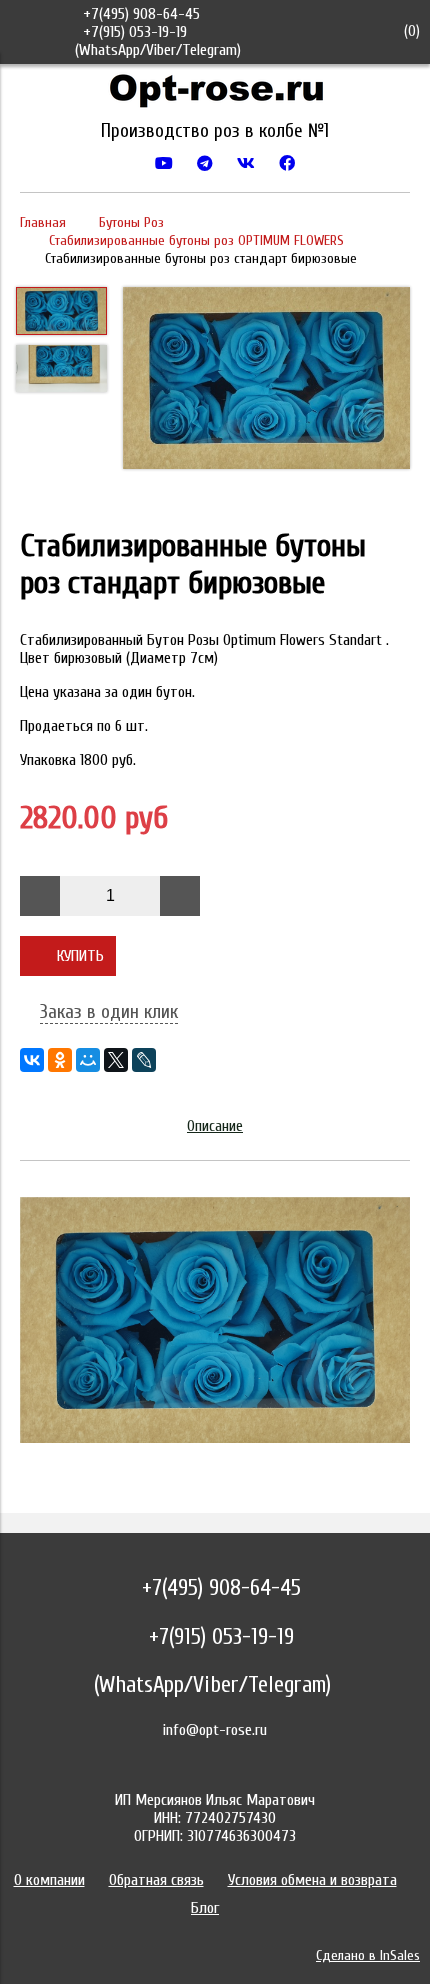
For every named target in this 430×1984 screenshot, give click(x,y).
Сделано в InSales (368, 1955)
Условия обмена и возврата (312, 1880)
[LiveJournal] (144, 1060)
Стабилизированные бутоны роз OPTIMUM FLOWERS (196, 240)
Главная (43, 222)
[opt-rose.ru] (215, 95)
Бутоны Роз (131, 222)
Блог (205, 1908)
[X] (116, 1060)
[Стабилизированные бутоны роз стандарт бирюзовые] (267, 380)
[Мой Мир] (88, 1060)
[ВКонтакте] (32, 1060)
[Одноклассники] (60, 1060)
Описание (215, 1126)
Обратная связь (156, 1880)
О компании (49, 1880)
